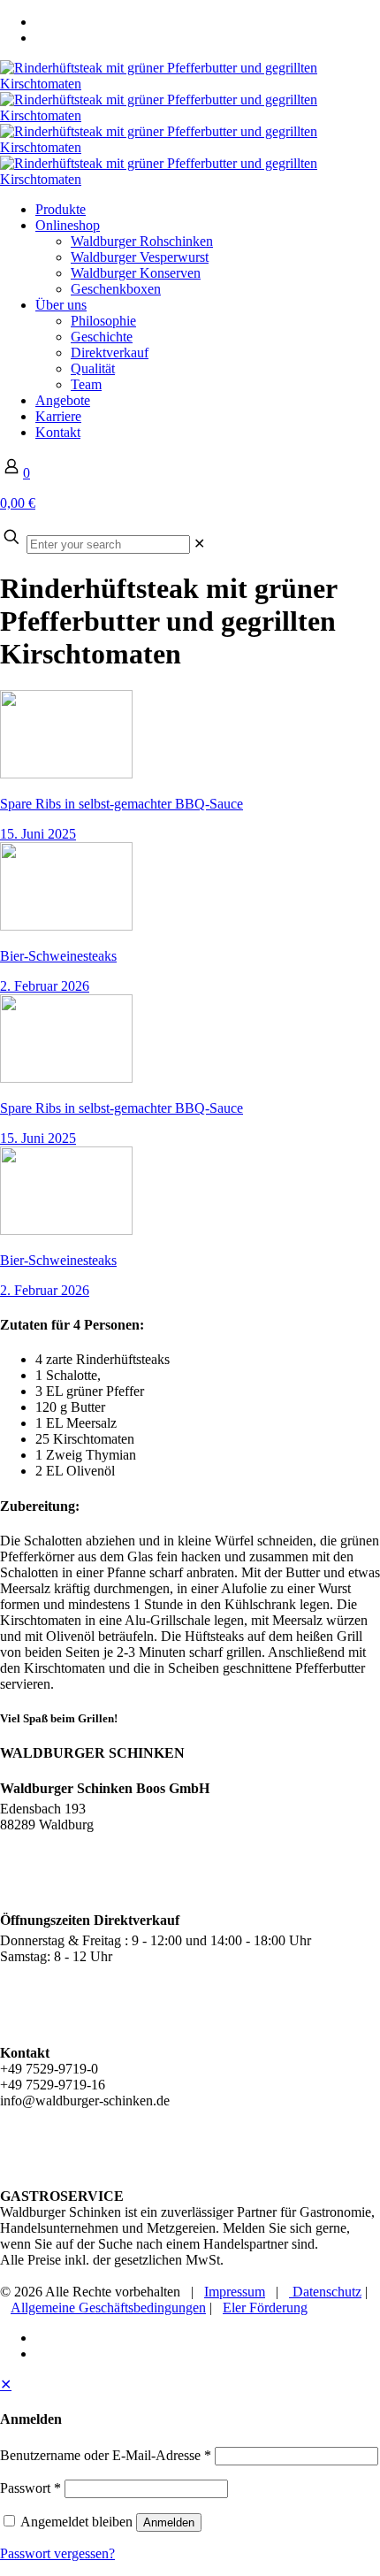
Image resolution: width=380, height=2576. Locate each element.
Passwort (30, 2488)
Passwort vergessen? (57, 2553)
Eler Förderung (265, 2308)
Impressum (235, 2292)
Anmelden (169, 2522)
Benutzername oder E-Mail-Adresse (106, 2455)
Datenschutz (325, 2292)
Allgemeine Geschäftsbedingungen (108, 2308)
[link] (199, 544)
